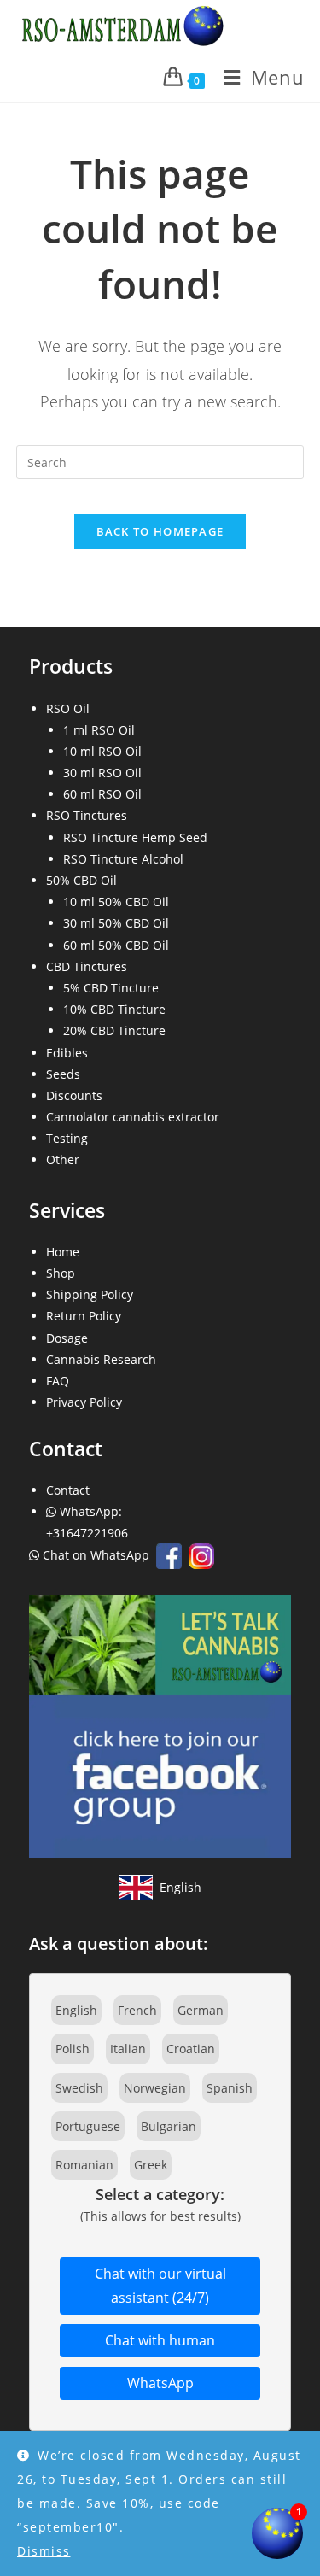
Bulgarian (169, 2126)
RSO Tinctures (87, 815)
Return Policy (84, 1316)
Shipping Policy (90, 1294)
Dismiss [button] (44, 2551)
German (201, 2010)
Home (63, 1252)
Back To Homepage (160, 531)
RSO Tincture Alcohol (123, 859)
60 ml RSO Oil (102, 794)
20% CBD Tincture (114, 1030)
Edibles (67, 1053)
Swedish (79, 2088)
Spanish (230, 2088)
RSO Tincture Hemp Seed (135, 837)
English (76, 2010)
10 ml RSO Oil (102, 751)
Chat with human (160, 2340)
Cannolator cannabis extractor (133, 1117)
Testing (67, 1138)
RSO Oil (68, 708)
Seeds (63, 1074)
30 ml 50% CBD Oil (116, 923)
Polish (73, 2049)
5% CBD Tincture (111, 988)
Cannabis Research (101, 1359)
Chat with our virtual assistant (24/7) (160, 2286)
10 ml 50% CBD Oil (116, 902)
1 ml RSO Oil (99, 730)
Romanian (84, 2165)
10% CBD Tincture (114, 1009)
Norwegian (155, 2088)
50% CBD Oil (81, 880)
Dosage (67, 1338)
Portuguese (88, 2126)
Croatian (191, 2049)
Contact (68, 1490)
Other (63, 1159)
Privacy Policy (84, 1402)
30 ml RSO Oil (102, 773)
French (137, 2010)
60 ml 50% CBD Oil (116, 945)
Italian (128, 2049)
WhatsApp (160, 2383)
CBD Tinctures (87, 966)
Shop (61, 1273)
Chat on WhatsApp (96, 1555)
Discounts (74, 1095)
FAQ (58, 1381)
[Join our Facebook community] (160, 1725)
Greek (151, 2165)
